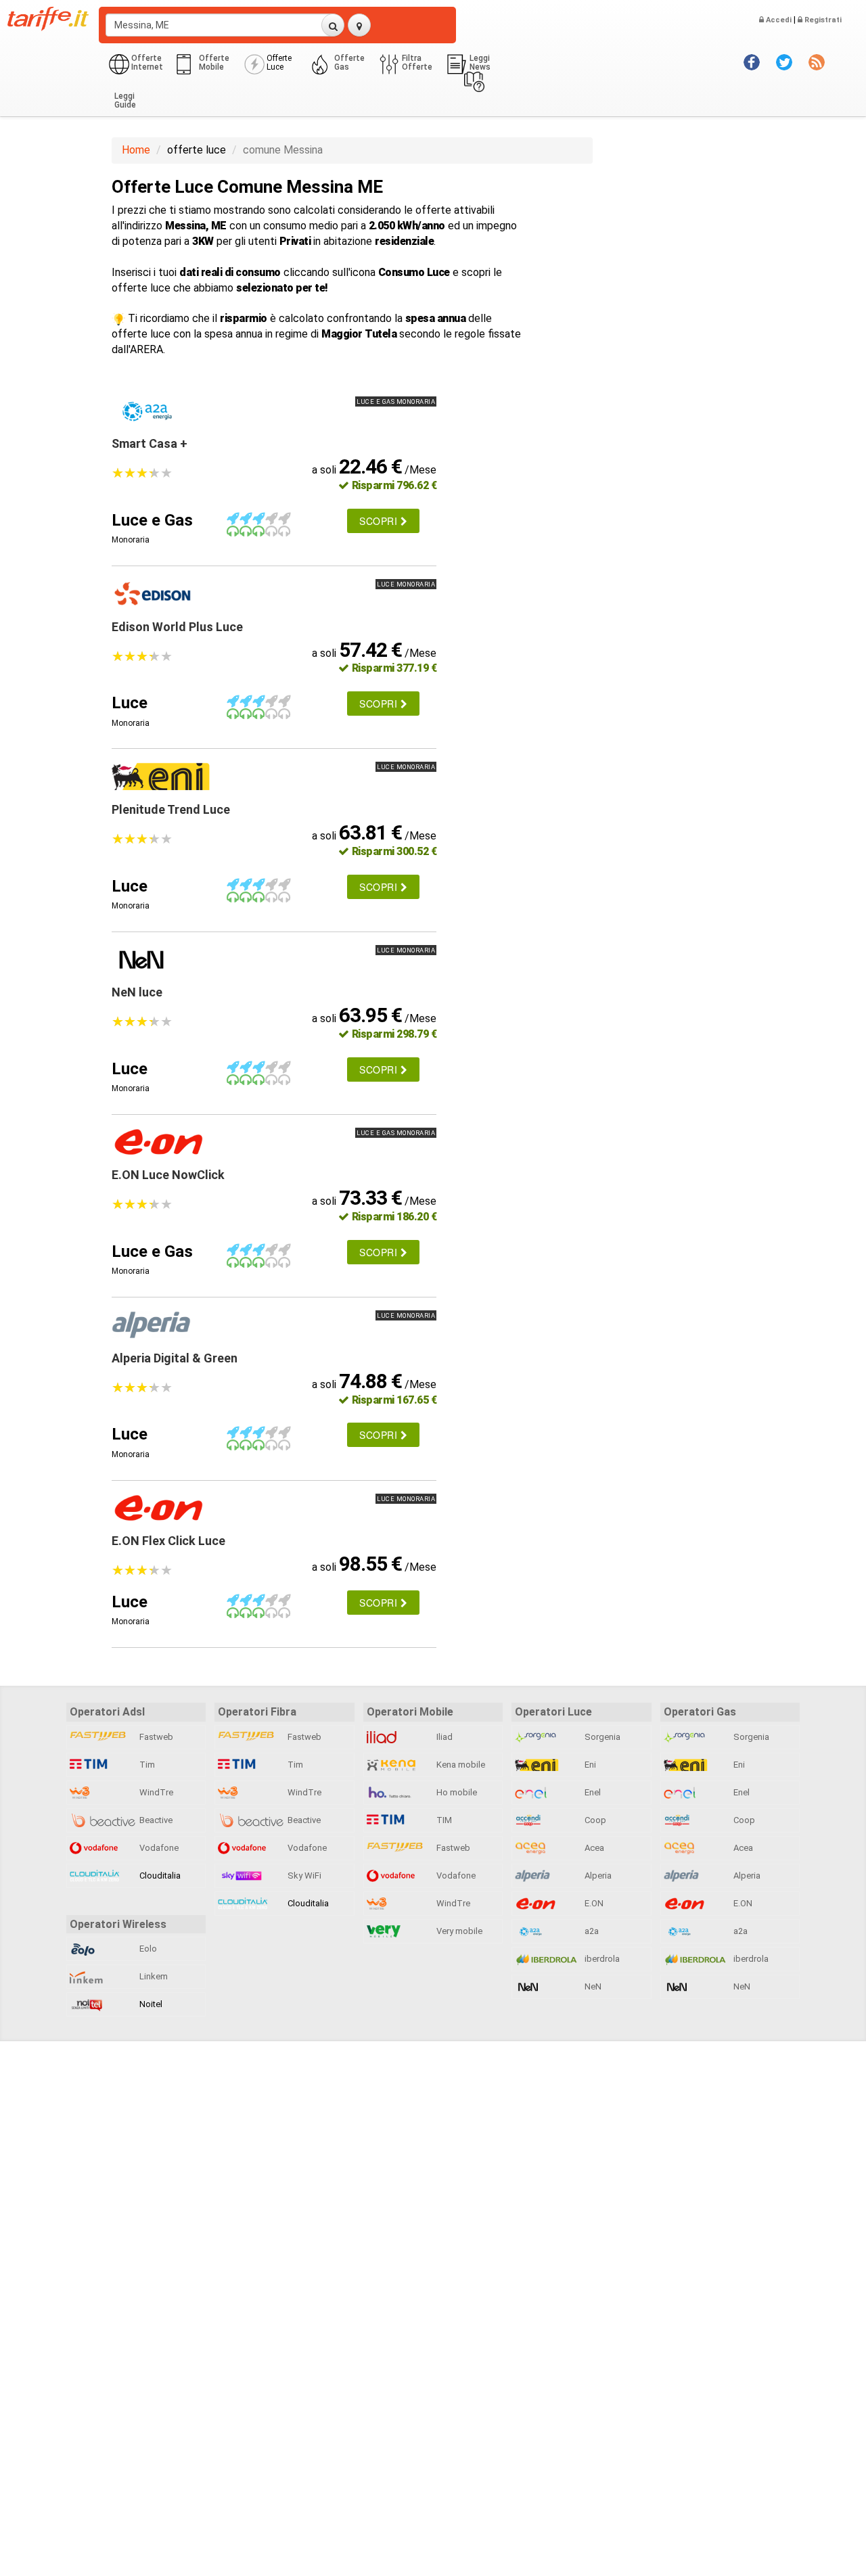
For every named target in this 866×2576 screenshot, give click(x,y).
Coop (594, 1820)
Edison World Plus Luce (177, 627)
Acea (593, 1848)
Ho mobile (456, 1792)
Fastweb (155, 1737)
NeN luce (137, 992)
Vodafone (158, 1848)
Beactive (155, 1820)
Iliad (443, 1737)
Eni (589, 1765)
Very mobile (458, 1931)
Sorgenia (601, 1737)
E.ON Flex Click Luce (168, 1541)
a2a (591, 1931)
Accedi (778, 20)
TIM (443, 1820)
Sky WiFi (303, 1876)
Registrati (822, 20)
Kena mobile (460, 1765)
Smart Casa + (150, 443)
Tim (146, 1765)
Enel (592, 1792)
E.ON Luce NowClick (168, 1175)
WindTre (155, 1792)
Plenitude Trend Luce (171, 809)
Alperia (597, 1876)
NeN (592, 1986)
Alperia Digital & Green (175, 1358)
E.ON (593, 1903)
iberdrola (601, 1959)
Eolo (147, 1949)
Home (136, 150)
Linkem (153, 1976)
